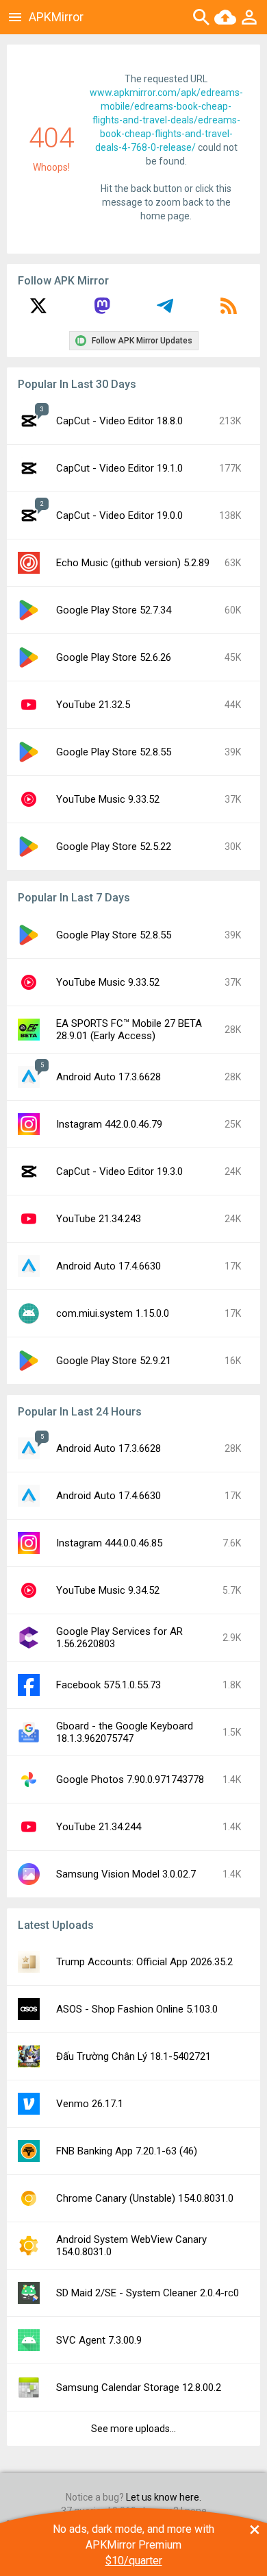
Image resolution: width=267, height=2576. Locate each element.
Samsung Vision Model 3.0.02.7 (126, 1874)
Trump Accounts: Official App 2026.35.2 (144, 1962)
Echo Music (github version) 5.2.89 (133, 563)
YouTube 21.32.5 (93, 705)
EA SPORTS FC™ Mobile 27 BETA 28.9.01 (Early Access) (129, 1030)
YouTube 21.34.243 (99, 1219)
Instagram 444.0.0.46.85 (109, 1543)
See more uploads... (133, 2429)
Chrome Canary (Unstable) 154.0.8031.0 (145, 2198)
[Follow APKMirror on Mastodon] (102, 311)
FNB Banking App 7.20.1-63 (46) (127, 2151)
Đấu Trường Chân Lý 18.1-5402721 (133, 2056)
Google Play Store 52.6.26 (114, 657)
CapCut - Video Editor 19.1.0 (119, 468)
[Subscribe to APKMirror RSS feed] (229, 311)
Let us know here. (164, 2497)
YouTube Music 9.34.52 (108, 1590)
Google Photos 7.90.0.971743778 (130, 1779)
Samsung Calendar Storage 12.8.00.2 (139, 2387)
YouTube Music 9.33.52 (108, 799)
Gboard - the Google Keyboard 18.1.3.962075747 (125, 1732)
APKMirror (56, 17)
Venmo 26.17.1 (90, 2104)
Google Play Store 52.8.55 (114, 752)
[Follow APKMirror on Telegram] (165, 311)
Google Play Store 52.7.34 (114, 610)
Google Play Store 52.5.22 (114, 847)
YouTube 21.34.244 (99, 1827)
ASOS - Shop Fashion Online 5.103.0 (137, 2009)
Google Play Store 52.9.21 (114, 1361)
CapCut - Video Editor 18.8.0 (119, 421)
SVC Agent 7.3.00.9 (99, 2340)
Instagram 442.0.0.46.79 (109, 1124)
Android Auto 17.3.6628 (109, 1077)
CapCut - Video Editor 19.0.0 (119, 515)
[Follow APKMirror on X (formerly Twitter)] (38, 311)
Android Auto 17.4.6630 (109, 1266)
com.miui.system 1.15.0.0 (113, 1313)
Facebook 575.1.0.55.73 (109, 1685)
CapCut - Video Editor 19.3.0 (119, 1171)
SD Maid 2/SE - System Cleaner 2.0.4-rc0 (148, 2293)
